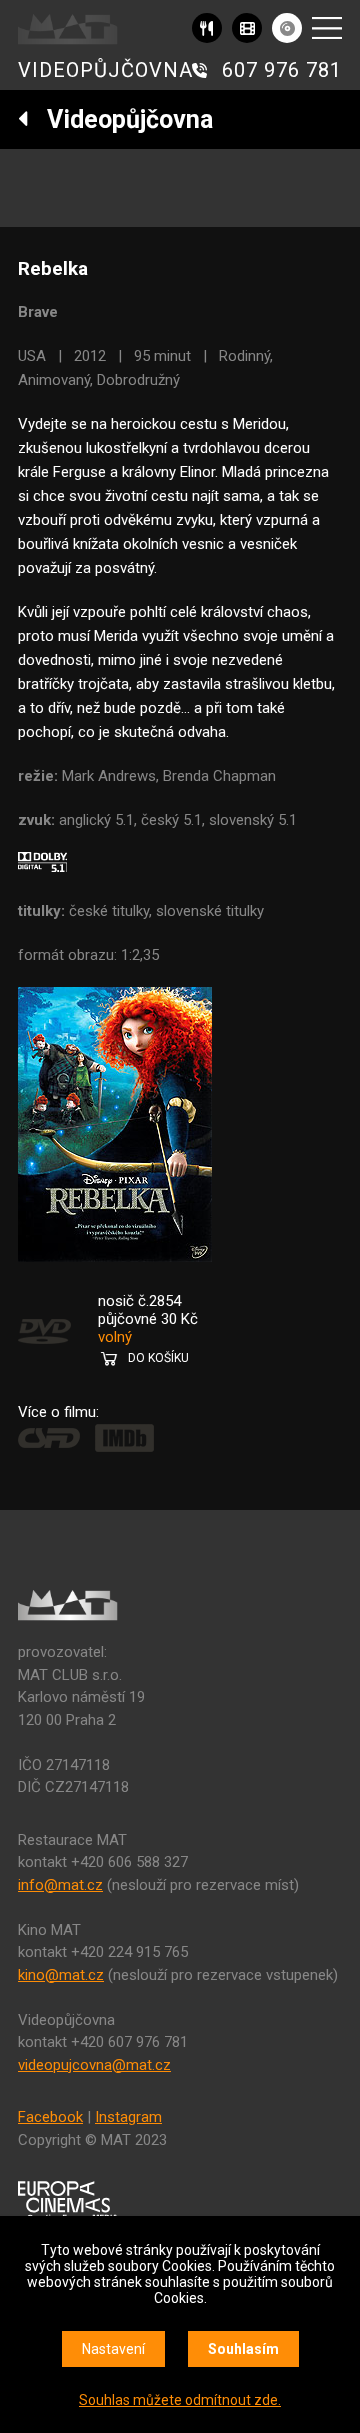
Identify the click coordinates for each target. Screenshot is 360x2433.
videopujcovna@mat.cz (94, 2065)
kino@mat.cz (61, 1975)
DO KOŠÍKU (158, 1358)
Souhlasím (243, 2349)
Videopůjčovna (121, 119)
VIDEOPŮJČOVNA (105, 70)
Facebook (50, 2117)
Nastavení (113, 2349)
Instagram (128, 2117)
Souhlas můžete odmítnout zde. (180, 2400)
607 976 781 (282, 70)
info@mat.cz (60, 1885)
